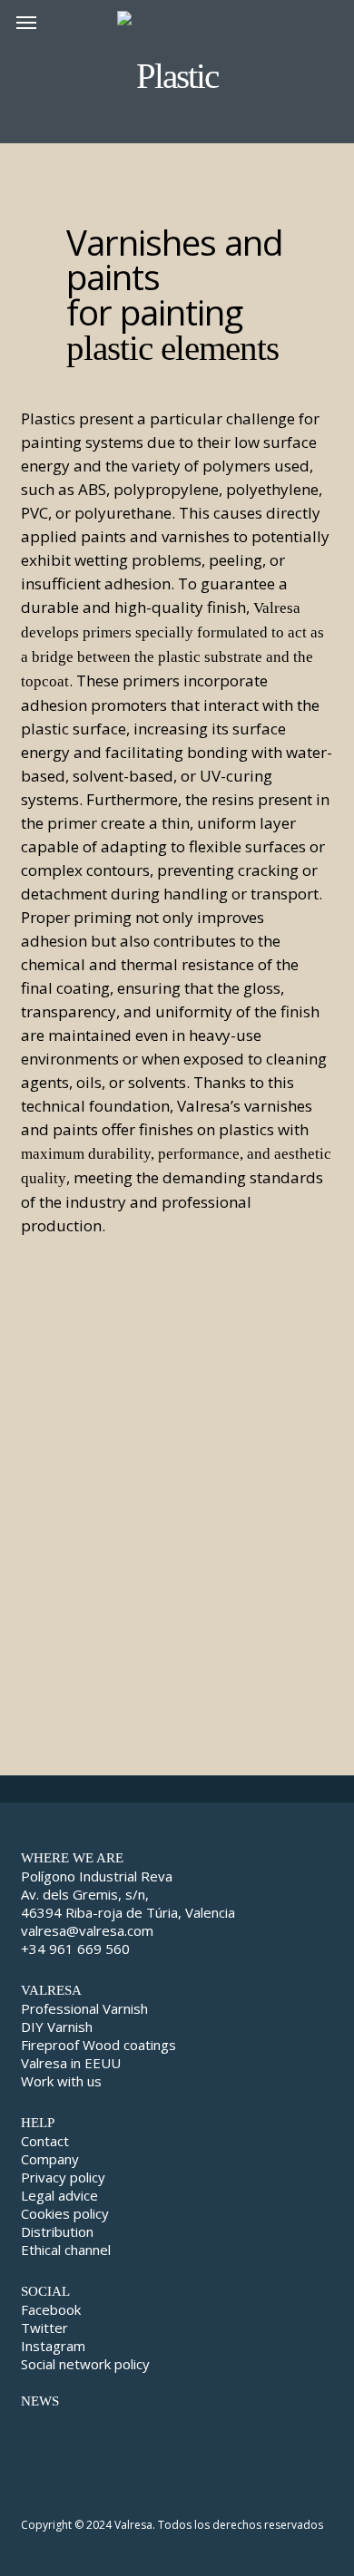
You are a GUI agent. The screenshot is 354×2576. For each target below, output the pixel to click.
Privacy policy (63, 2177)
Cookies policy (65, 2213)
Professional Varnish (84, 2008)
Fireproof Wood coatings (98, 2045)
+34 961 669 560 (75, 1949)
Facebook (51, 2309)
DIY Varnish (57, 2027)
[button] (26, 22)
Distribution (57, 2231)
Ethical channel (66, 2250)
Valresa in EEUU (71, 2063)
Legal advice (59, 2195)
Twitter (44, 2328)
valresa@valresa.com (87, 1930)
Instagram (53, 2346)
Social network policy (85, 2364)
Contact (45, 2141)
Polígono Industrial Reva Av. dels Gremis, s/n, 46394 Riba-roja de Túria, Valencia (128, 1894)
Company (50, 2159)
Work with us (61, 2081)
